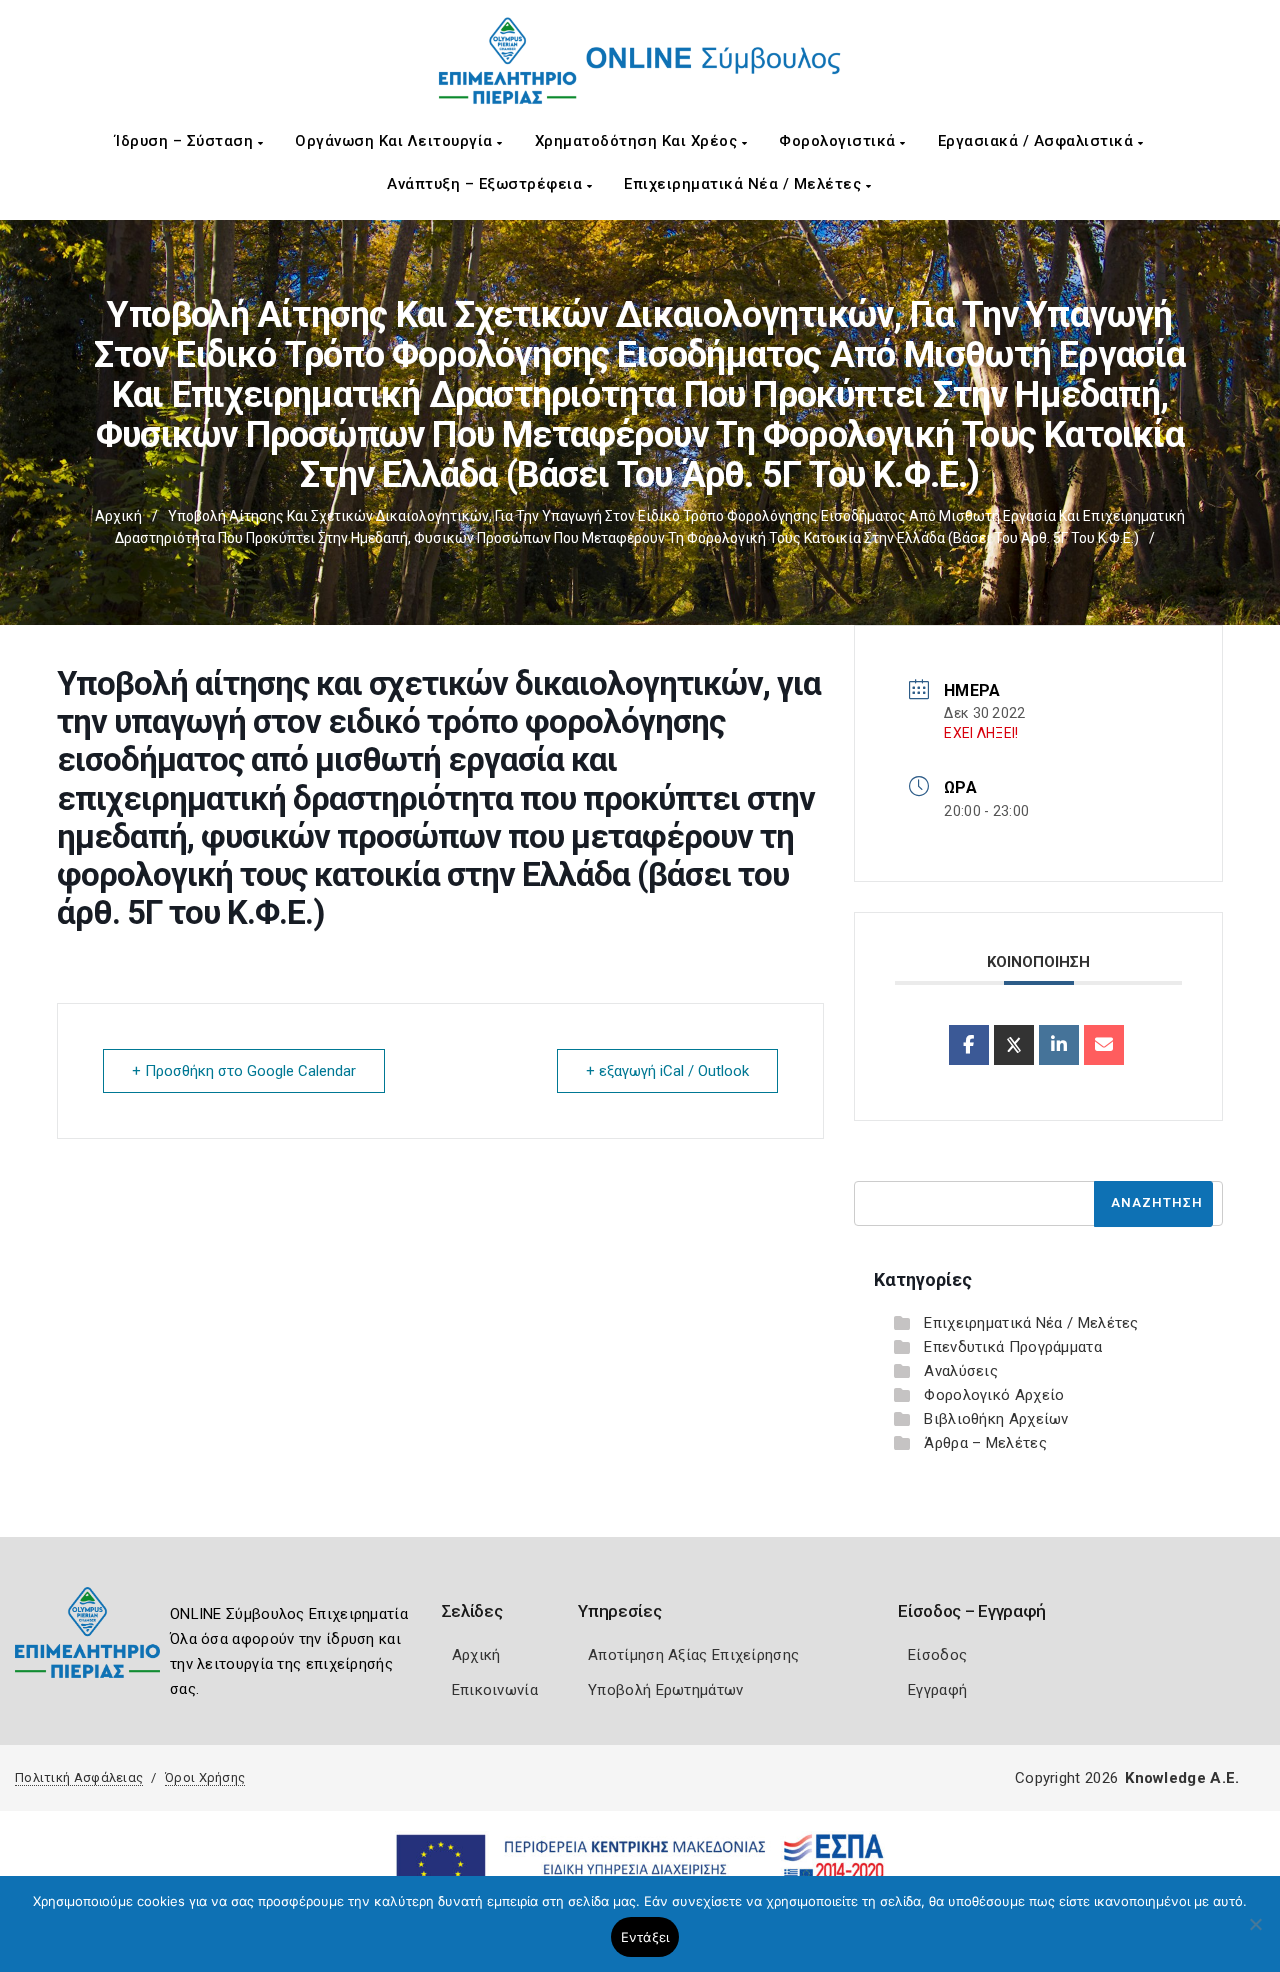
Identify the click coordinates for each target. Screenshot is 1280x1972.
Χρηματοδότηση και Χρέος (638, 141)
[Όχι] (1255, 1934)
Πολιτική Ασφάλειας (79, 1777)
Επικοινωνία (495, 1690)
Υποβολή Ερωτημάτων (665, 1690)
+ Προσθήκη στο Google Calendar (244, 1071)
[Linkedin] (1059, 1045)
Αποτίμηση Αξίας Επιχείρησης (693, 1655)
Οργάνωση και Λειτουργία (396, 141)
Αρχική (118, 516)
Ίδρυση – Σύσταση (186, 141)
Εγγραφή (937, 1690)
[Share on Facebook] (969, 1045)
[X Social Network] (1014, 1045)
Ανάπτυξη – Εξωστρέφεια (487, 184)
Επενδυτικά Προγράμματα (1013, 1347)
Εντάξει (645, 1937)
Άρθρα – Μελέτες (985, 1443)
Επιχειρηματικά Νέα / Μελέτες (745, 184)
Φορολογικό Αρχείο (994, 1395)
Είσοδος (937, 1655)
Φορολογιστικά (839, 141)
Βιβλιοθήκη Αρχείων (996, 1419)
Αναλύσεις (961, 1371)
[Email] (1104, 1045)
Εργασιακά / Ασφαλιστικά (1038, 141)
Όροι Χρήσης (205, 1777)
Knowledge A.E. (1182, 1778)
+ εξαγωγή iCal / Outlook (667, 1071)
